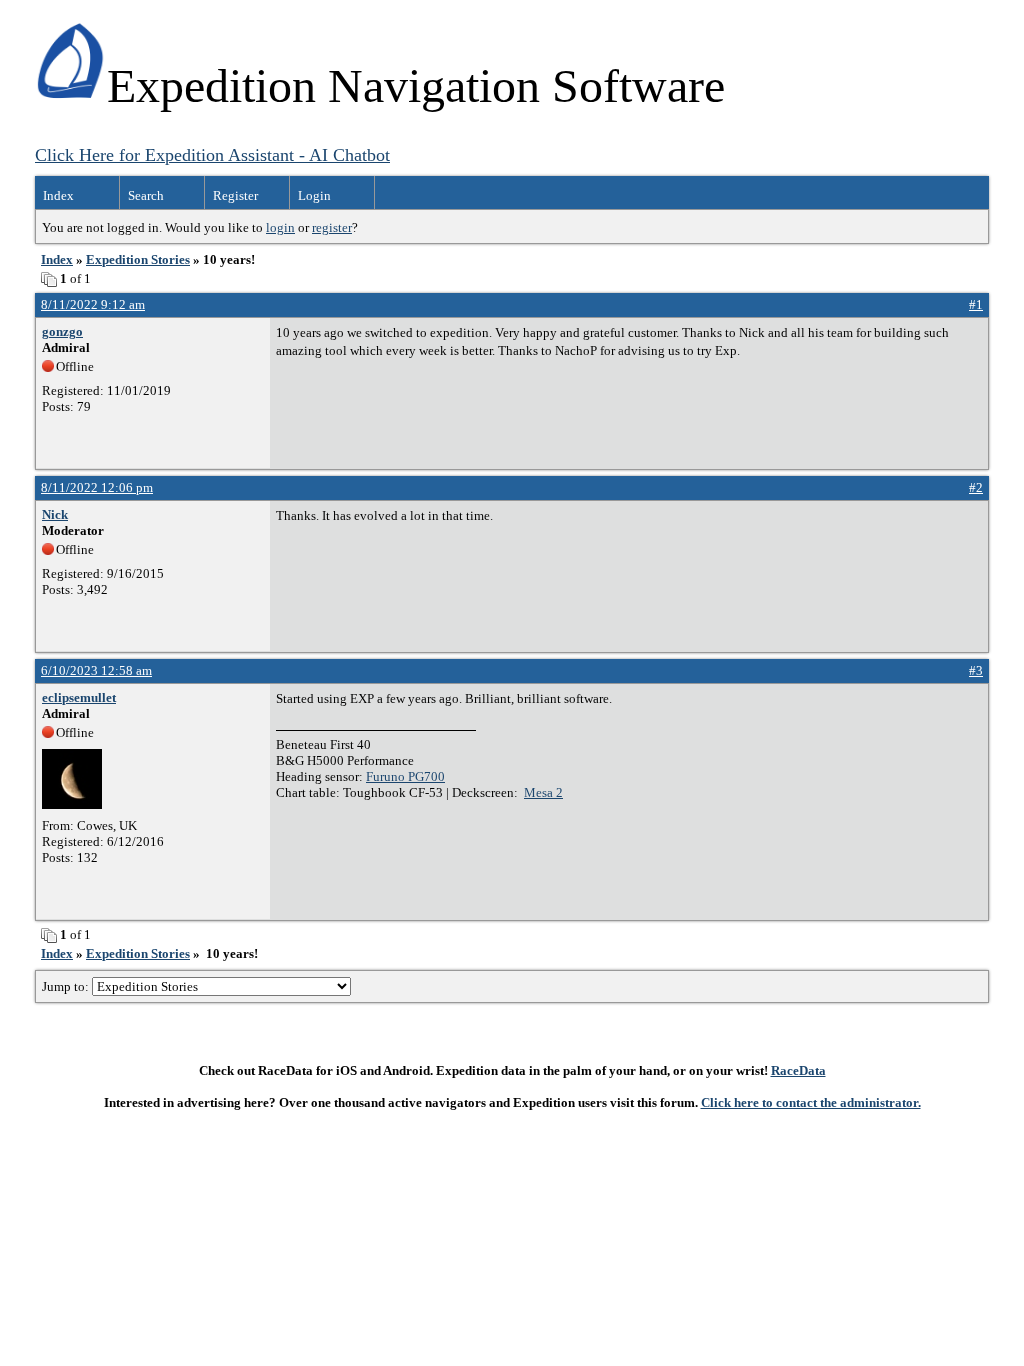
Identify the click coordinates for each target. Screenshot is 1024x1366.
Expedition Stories (138, 259)
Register (235, 195)
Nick (55, 514)
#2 (976, 487)
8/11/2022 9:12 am (93, 304)
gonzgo (62, 331)
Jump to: (67, 986)
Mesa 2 (543, 792)
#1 (976, 304)
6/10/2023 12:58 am (96, 670)
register (332, 227)
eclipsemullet (79, 697)
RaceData (798, 1070)
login (280, 227)
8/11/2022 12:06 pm (97, 487)
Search (146, 195)
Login (314, 195)
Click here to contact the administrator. (811, 1102)
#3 (976, 670)
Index (58, 195)
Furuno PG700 (405, 776)
